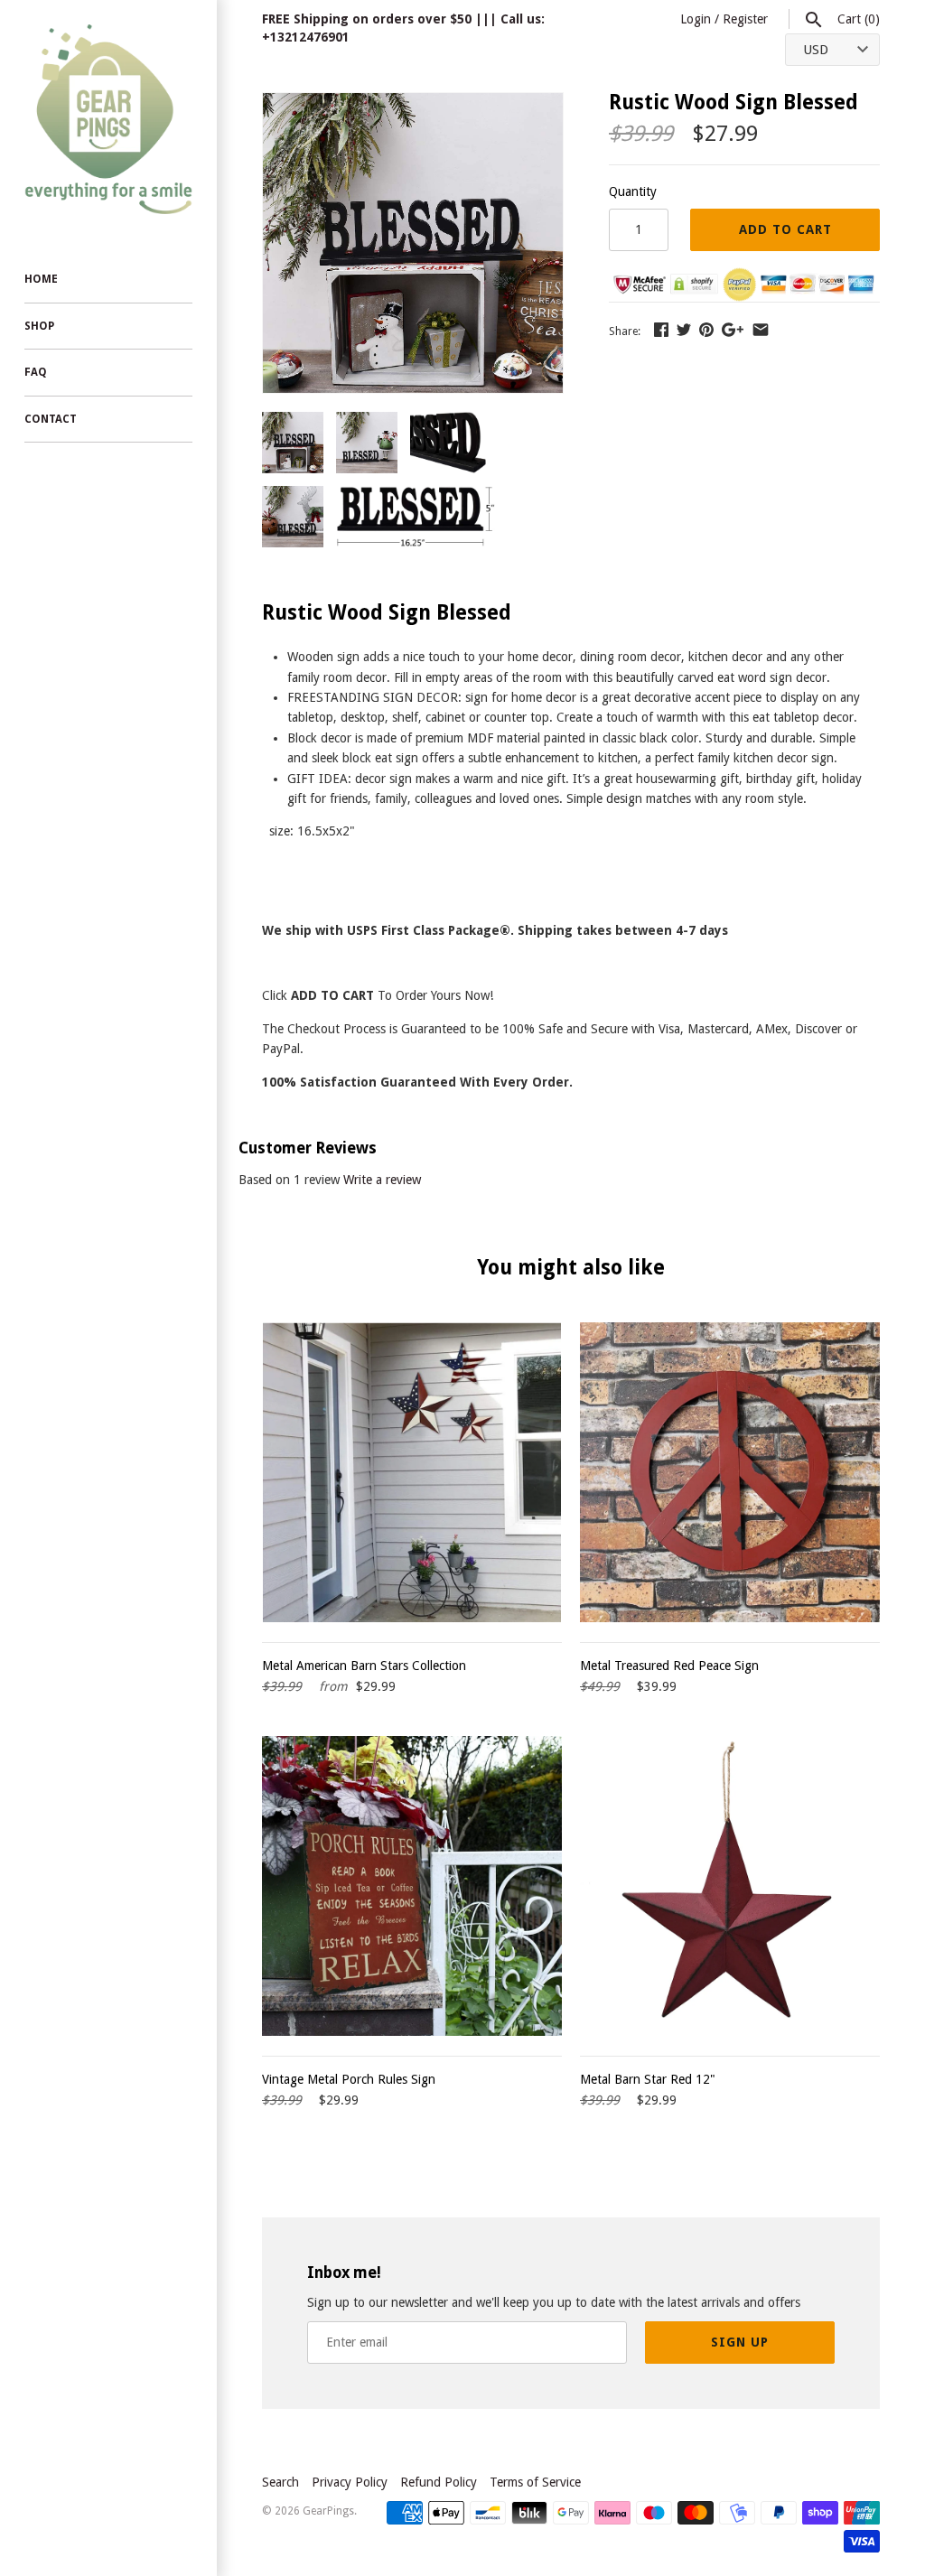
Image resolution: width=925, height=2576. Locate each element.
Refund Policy (439, 2482)
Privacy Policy (350, 2482)
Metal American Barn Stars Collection (364, 1666)
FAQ (36, 372)
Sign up (740, 2342)
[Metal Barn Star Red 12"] (730, 1886)
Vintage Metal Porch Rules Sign (349, 2079)
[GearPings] (108, 119)
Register (745, 19)
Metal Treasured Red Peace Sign (669, 1666)
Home (41, 279)
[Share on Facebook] (661, 330)
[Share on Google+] (733, 330)
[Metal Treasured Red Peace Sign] (730, 1472)
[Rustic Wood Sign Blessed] (413, 103)
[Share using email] (761, 330)
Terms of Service (535, 2482)
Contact (51, 419)
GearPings (328, 2511)
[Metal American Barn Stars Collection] (412, 1472)
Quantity (633, 191)
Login (696, 19)
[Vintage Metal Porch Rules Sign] (412, 1886)
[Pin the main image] (706, 330)
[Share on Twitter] (684, 330)
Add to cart (785, 229)
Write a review (382, 1180)
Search (280, 2482)
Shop (39, 326)
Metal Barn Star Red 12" (648, 2079)
